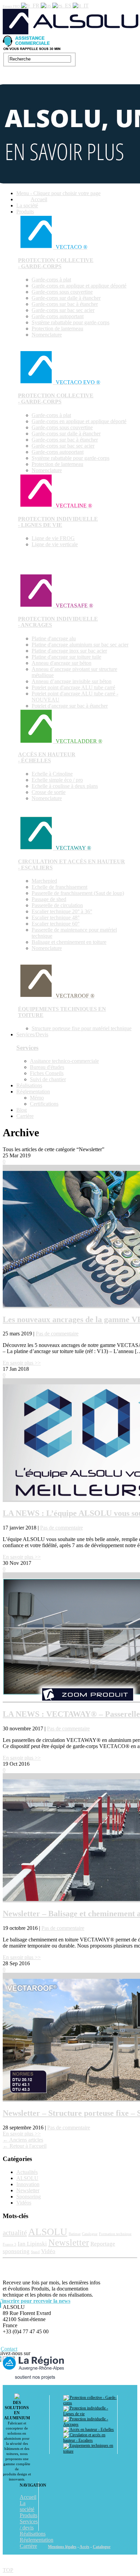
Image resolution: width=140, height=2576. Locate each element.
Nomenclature (47, 335)
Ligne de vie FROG (53, 538)
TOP (8, 2570)
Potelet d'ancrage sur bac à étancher (70, 706)
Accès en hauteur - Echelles (91, 2430)
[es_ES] (63, 6)
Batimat (75, 2234)
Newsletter (28, 2190)
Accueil (39, 199)
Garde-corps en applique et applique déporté (79, 286)
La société (27, 205)
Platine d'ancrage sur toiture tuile (66, 657)
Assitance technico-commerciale (64, 1061)
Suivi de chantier (48, 1079)
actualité (15, 2233)
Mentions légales (62, 2547)
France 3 (10, 2244)
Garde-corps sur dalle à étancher (66, 298)
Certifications (44, 1104)
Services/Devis (32, 1034)
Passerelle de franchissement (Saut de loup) (78, 893)
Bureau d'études (47, 1067)
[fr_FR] (31, 6)
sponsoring (16, 2251)
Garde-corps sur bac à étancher (65, 304)
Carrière (25, 1116)
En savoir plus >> (22, 1363)
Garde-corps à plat (51, 280)
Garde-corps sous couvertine (62, 292)
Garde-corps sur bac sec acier (63, 310)
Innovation (28, 2184)
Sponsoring (29, 2197)
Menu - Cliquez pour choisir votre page (58, 193)
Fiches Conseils (47, 1073)
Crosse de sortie (49, 792)
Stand (35, 2252)
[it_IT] (81, 6)
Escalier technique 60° (56, 924)
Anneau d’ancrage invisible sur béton (72, 681)
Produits (25, 212)
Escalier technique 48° (56, 918)
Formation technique (115, 2234)
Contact (9, 2349)
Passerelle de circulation (57, 905)
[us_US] (47, 6)
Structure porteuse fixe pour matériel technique (82, 1028)
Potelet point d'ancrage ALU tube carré (73, 687)
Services (27, 1048)
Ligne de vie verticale (55, 544)
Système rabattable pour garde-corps (71, 322)
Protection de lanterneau (57, 329)
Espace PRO (11, 6)
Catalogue (90, 2234)
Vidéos (24, 2203)
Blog (22, 1110)
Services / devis (29, 2525)
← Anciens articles (23, 2140)
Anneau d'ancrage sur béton (62, 663)
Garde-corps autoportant (58, 316)
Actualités (27, 2172)
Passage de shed (49, 899)
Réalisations (29, 1085)
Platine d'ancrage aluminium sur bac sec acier (80, 645)
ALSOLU (27, 2178)
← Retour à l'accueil (25, 2146)
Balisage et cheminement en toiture (69, 942)
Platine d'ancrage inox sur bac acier (69, 651)
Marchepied (44, 881)
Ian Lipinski (32, 2244)
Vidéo (48, 2251)
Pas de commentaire (57, 1334)
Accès (84, 2547)
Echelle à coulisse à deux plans (65, 786)
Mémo (37, 1098)
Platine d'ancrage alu (54, 638)
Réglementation (33, 1092)
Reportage (103, 2244)
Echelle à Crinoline (52, 774)
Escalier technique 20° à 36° (62, 911)
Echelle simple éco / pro (57, 780)
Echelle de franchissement (59, 887)
